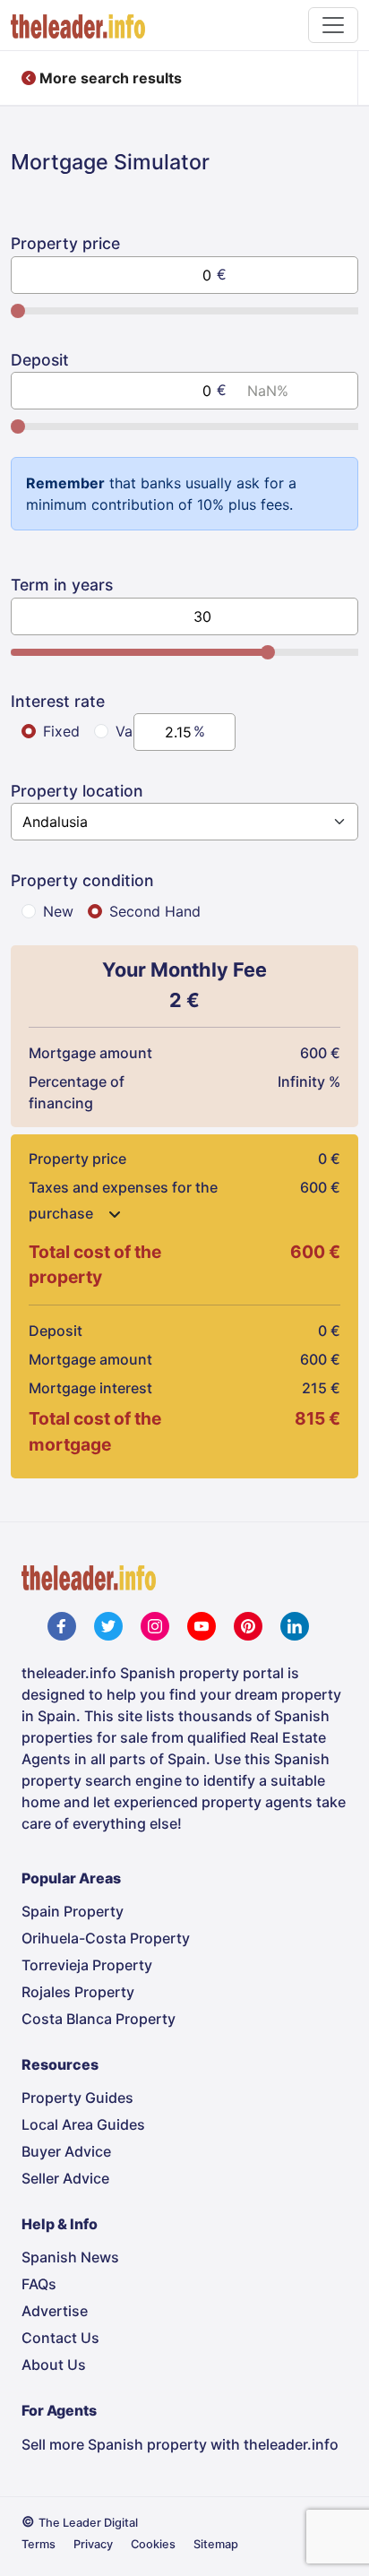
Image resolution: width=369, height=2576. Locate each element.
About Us (54, 2365)
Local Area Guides (83, 2124)
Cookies (153, 2544)
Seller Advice (65, 2178)
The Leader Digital (88, 2523)
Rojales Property (78, 1992)
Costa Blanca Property (99, 2019)
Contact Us (60, 2338)
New (58, 911)
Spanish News (70, 2257)
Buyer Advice (66, 2151)
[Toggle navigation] (333, 25)
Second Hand (155, 911)
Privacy (93, 2544)
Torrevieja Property (87, 1965)
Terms (39, 2544)
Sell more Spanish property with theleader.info (180, 2444)
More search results (109, 78)
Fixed (61, 731)
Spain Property (73, 1911)
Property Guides (77, 2098)
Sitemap (216, 2544)
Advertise (55, 2311)
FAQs (39, 2284)
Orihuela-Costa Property (106, 1938)
